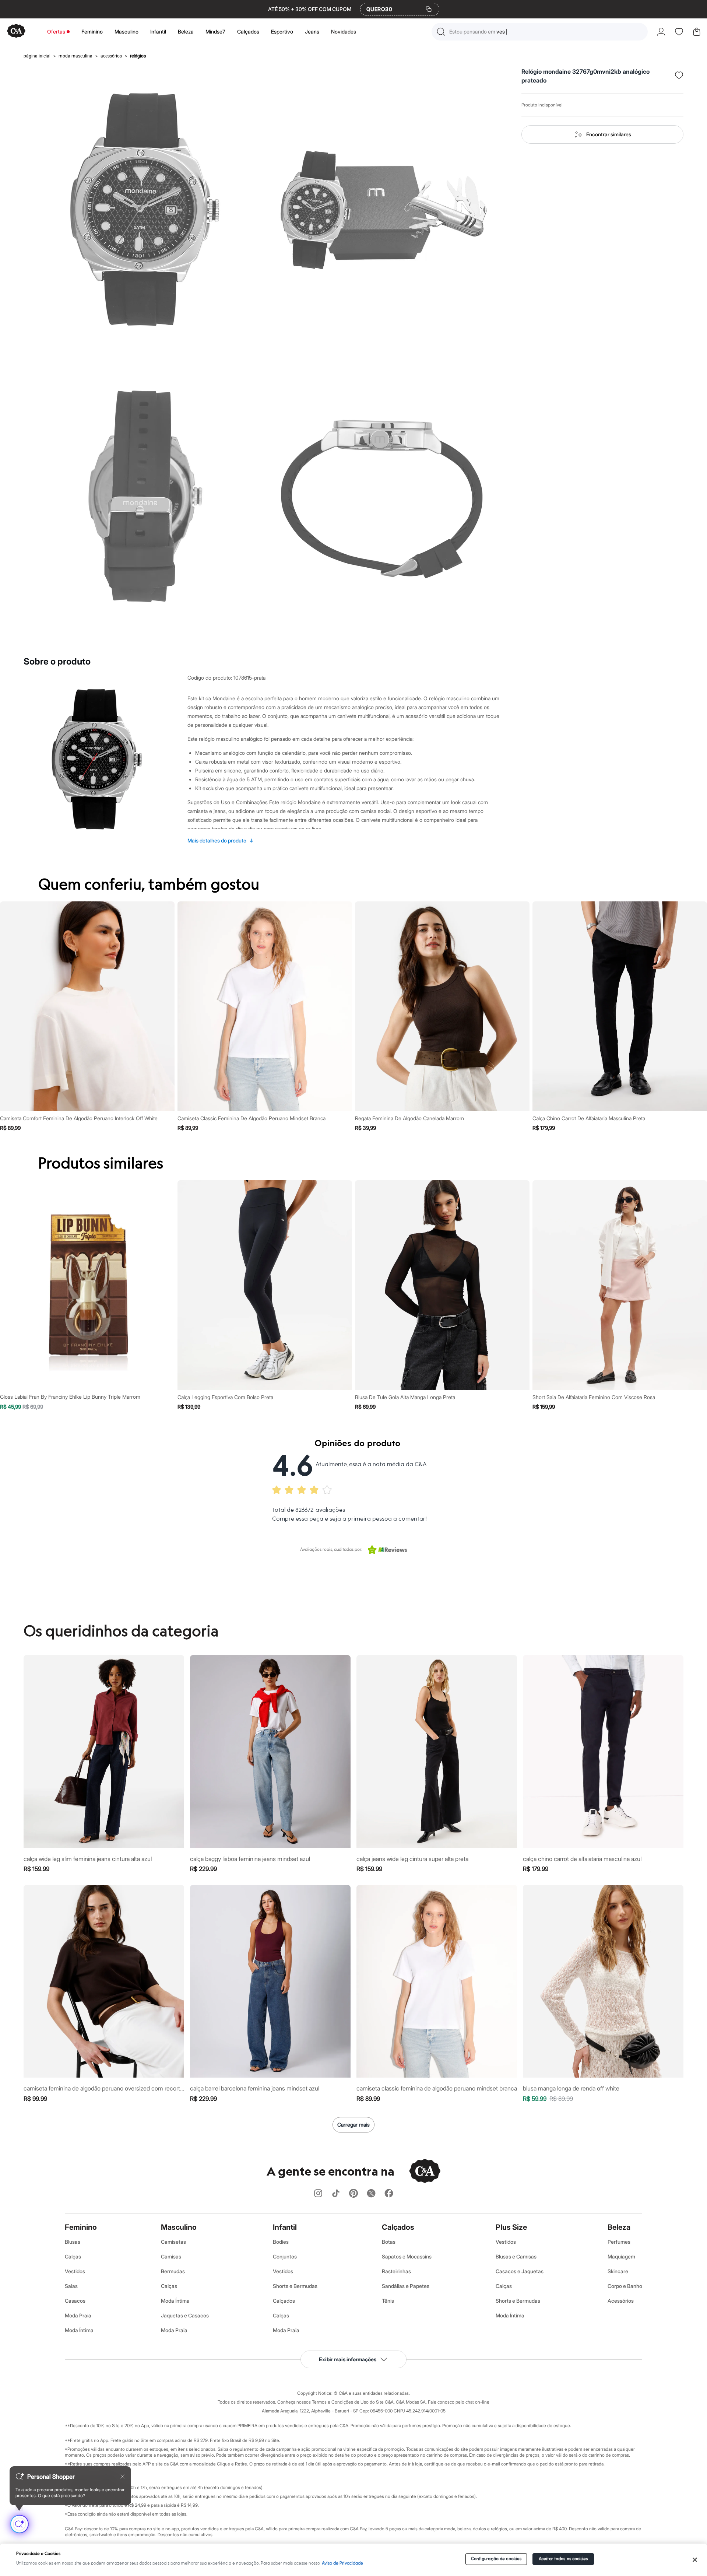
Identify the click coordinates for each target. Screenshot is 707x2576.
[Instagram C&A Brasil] (318, 2194)
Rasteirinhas (396, 2271)
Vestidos (75, 2271)
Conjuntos (285, 2256)
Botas (389, 2242)
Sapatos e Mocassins (407, 2256)
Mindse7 (215, 31)
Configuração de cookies (496, 2559)
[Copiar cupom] (429, 9)
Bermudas (173, 2271)
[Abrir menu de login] (661, 32)
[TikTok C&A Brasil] (336, 2194)
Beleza (186, 31)
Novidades (344, 31)
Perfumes (619, 2242)
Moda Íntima (79, 2330)
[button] (540, 32)
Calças (73, 2256)
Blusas (73, 2242)
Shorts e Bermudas (295, 2286)
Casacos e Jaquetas (520, 2271)
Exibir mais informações (348, 2359)
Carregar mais (353, 2125)
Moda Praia (78, 2315)
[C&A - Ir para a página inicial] (16, 31)
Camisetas (173, 2242)
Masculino (126, 31)
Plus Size (511, 2227)
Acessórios (621, 2301)
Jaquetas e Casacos (185, 2315)
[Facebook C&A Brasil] (389, 2194)
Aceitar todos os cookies (563, 2559)
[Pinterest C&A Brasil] (353, 2194)
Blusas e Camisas (516, 2256)
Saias (71, 2286)
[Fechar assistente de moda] (122, 2477)
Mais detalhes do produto (221, 840)
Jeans (312, 31)
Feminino (92, 31)
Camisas (171, 2256)
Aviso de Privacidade (342, 2563)
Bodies (281, 2242)
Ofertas (56, 31)
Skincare (618, 2271)
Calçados (248, 31)
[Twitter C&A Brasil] (371, 2194)
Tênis (388, 2301)
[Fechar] (695, 2560)
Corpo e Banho (625, 2286)
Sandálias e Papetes (406, 2286)
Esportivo (282, 31)
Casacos (75, 2301)
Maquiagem (621, 2256)
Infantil (158, 31)
